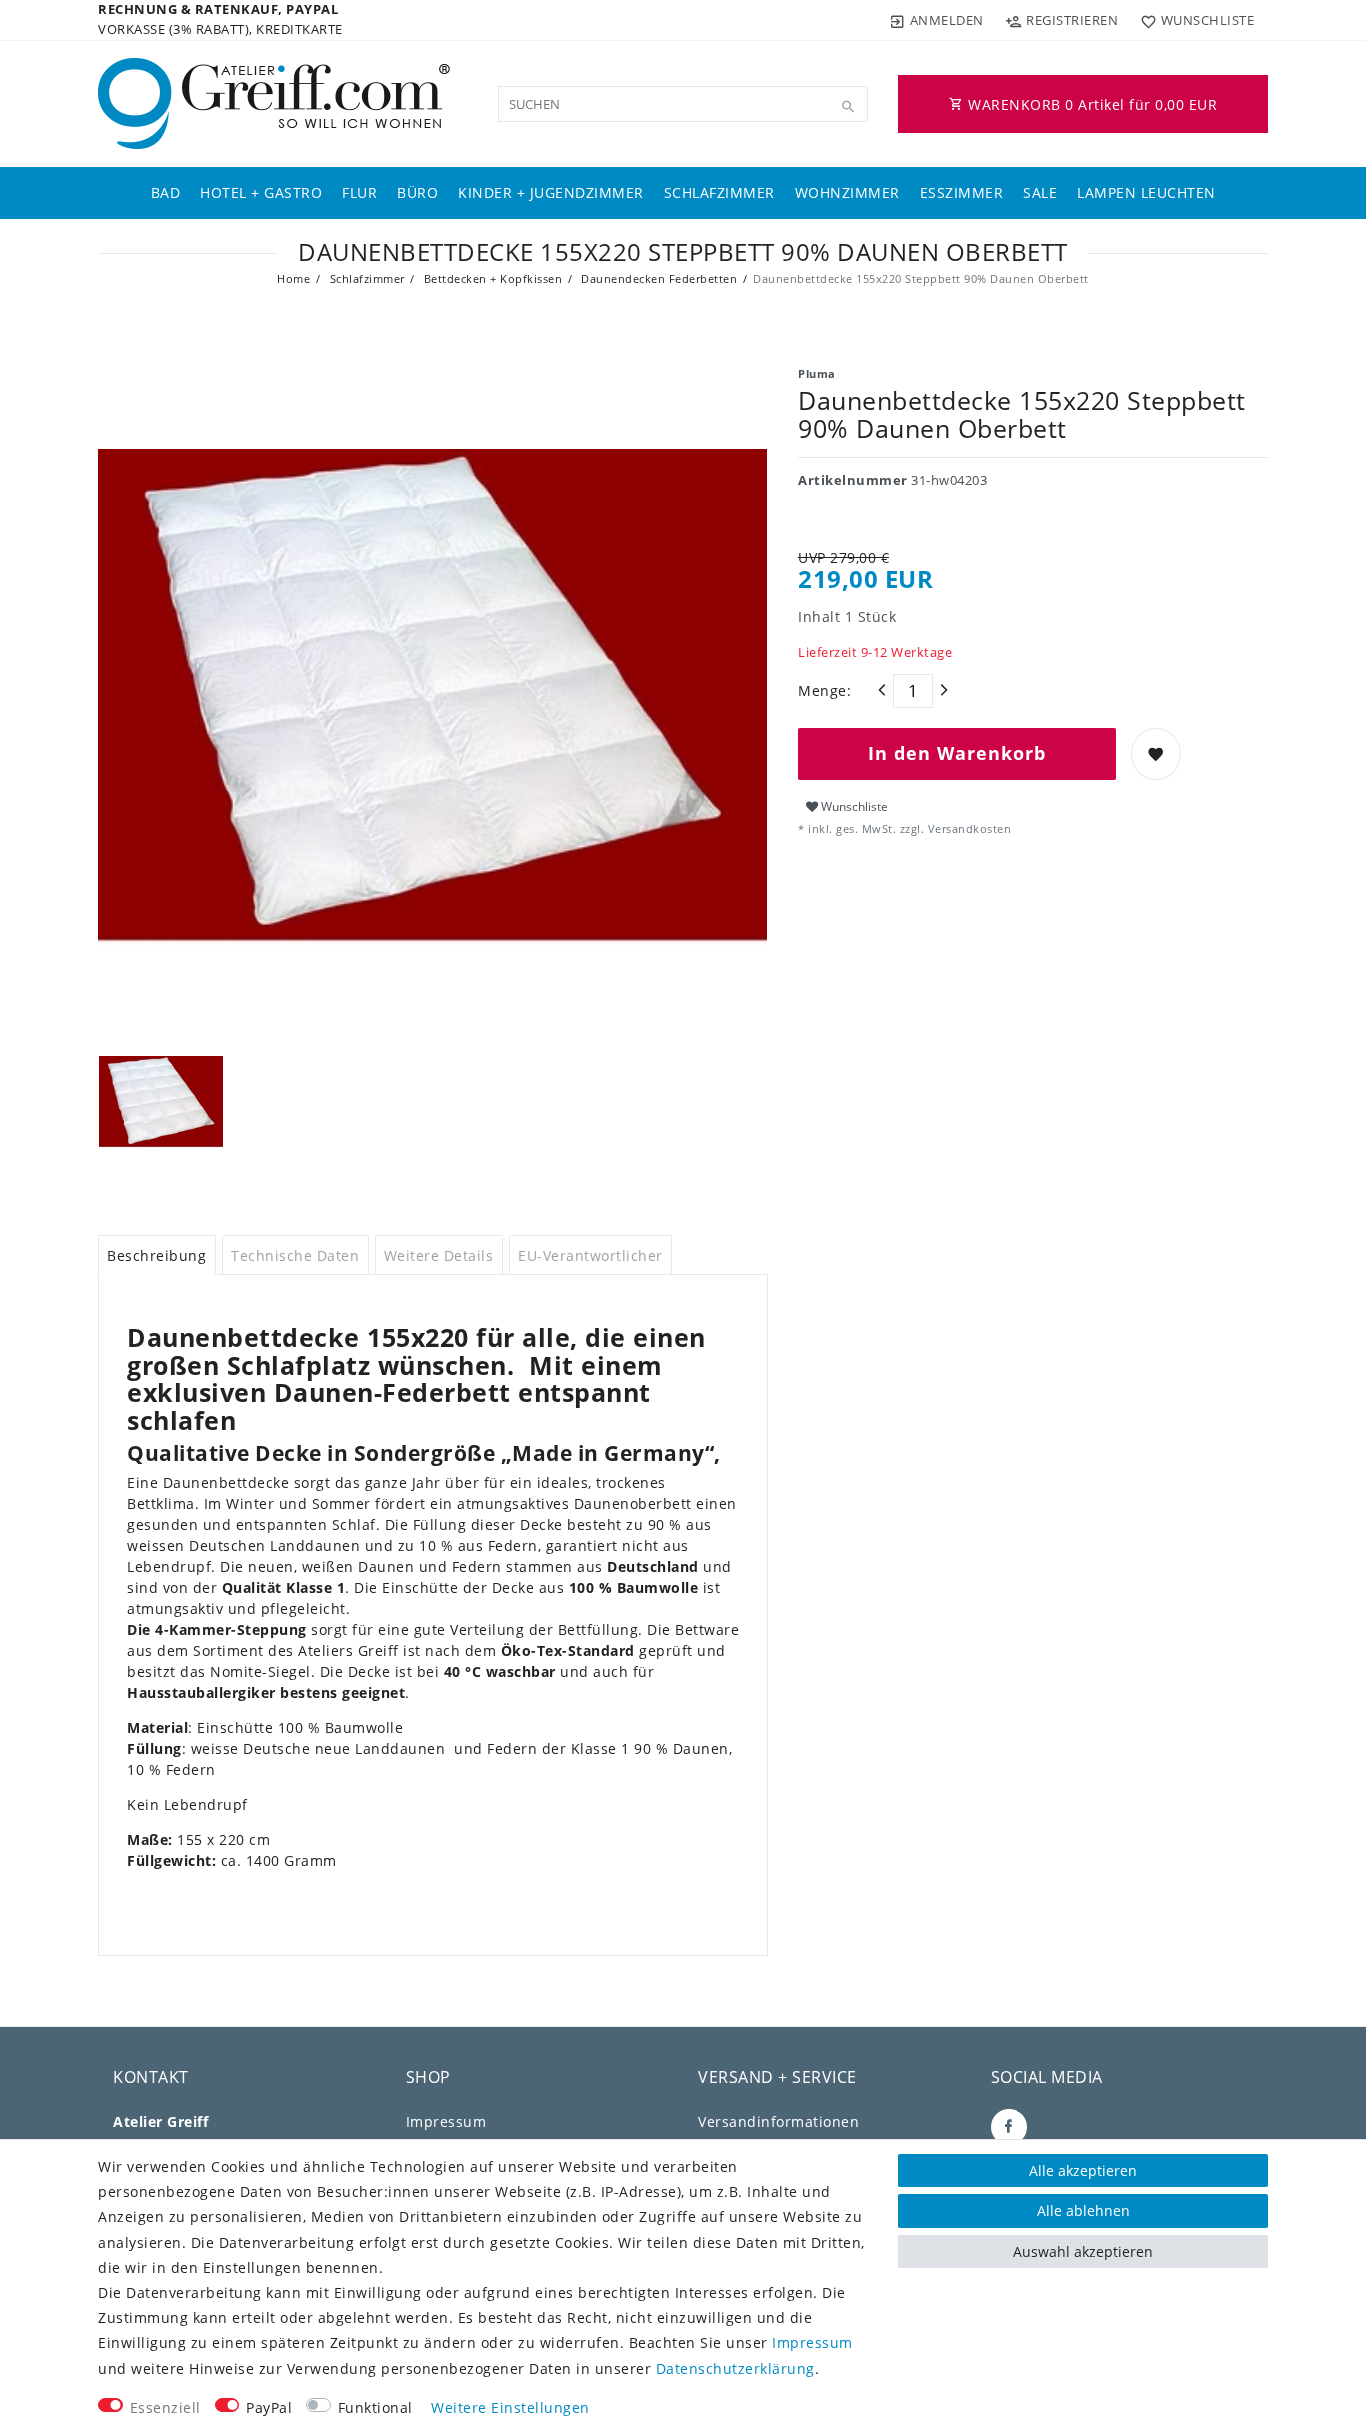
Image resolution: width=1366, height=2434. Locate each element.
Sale (1040, 192)
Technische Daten (295, 1255)
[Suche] (848, 107)
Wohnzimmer (847, 192)
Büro (417, 192)
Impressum (446, 2121)
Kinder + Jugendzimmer (551, 192)
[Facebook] (1009, 2127)
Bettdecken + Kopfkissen (491, 278)
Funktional (375, 2407)
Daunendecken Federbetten (658, 278)
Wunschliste (853, 806)
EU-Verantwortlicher (590, 1255)
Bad (166, 192)
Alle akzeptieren (1083, 2170)
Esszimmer (962, 192)
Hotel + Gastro (261, 192)
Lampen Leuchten (1146, 192)
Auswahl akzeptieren (1083, 2251)
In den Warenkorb (957, 753)
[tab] (157, 1255)
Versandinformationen (778, 2121)
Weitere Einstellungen (510, 2407)
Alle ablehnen (1083, 2210)
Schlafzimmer (719, 192)
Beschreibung (156, 1255)
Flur (359, 192)
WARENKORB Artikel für (1091, 104)
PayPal (269, 2407)
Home (293, 278)
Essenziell (165, 2407)
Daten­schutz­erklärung (735, 2368)
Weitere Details (439, 1255)
